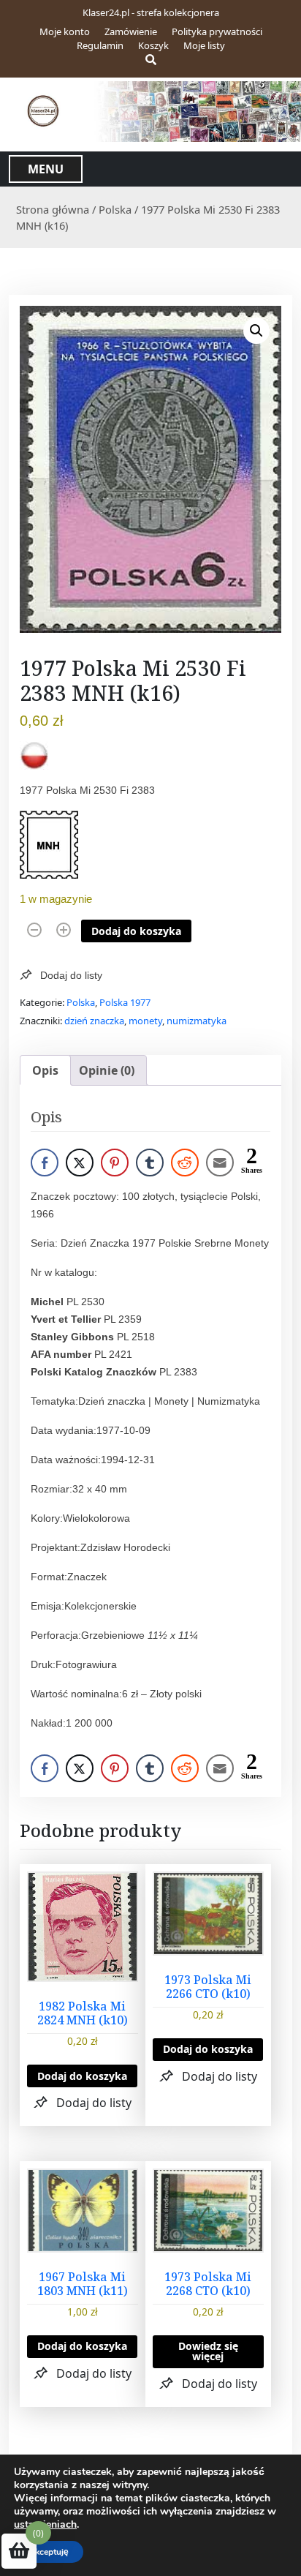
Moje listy (204, 45)
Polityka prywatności (217, 31)
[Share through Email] (220, 1163)
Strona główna (53, 209)
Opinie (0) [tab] (107, 1070)
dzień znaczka (94, 1021)
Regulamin (100, 45)
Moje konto (65, 31)
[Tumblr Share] (150, 1163)
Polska (115, 209)
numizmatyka (197, 1021)
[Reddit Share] (185, 1163)
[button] (256, 331)
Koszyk (153, 45)
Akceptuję (49, 2552)
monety (145, 1021)
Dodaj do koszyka (136, 931)
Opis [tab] (45, 1070)
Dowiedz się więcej (208, 2351)
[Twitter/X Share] (80, 1163)
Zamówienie (131, 31)
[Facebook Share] (45, 1163)
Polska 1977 (125, 1002)
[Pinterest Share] (115, 1163)
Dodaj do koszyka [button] (82, 2076)
